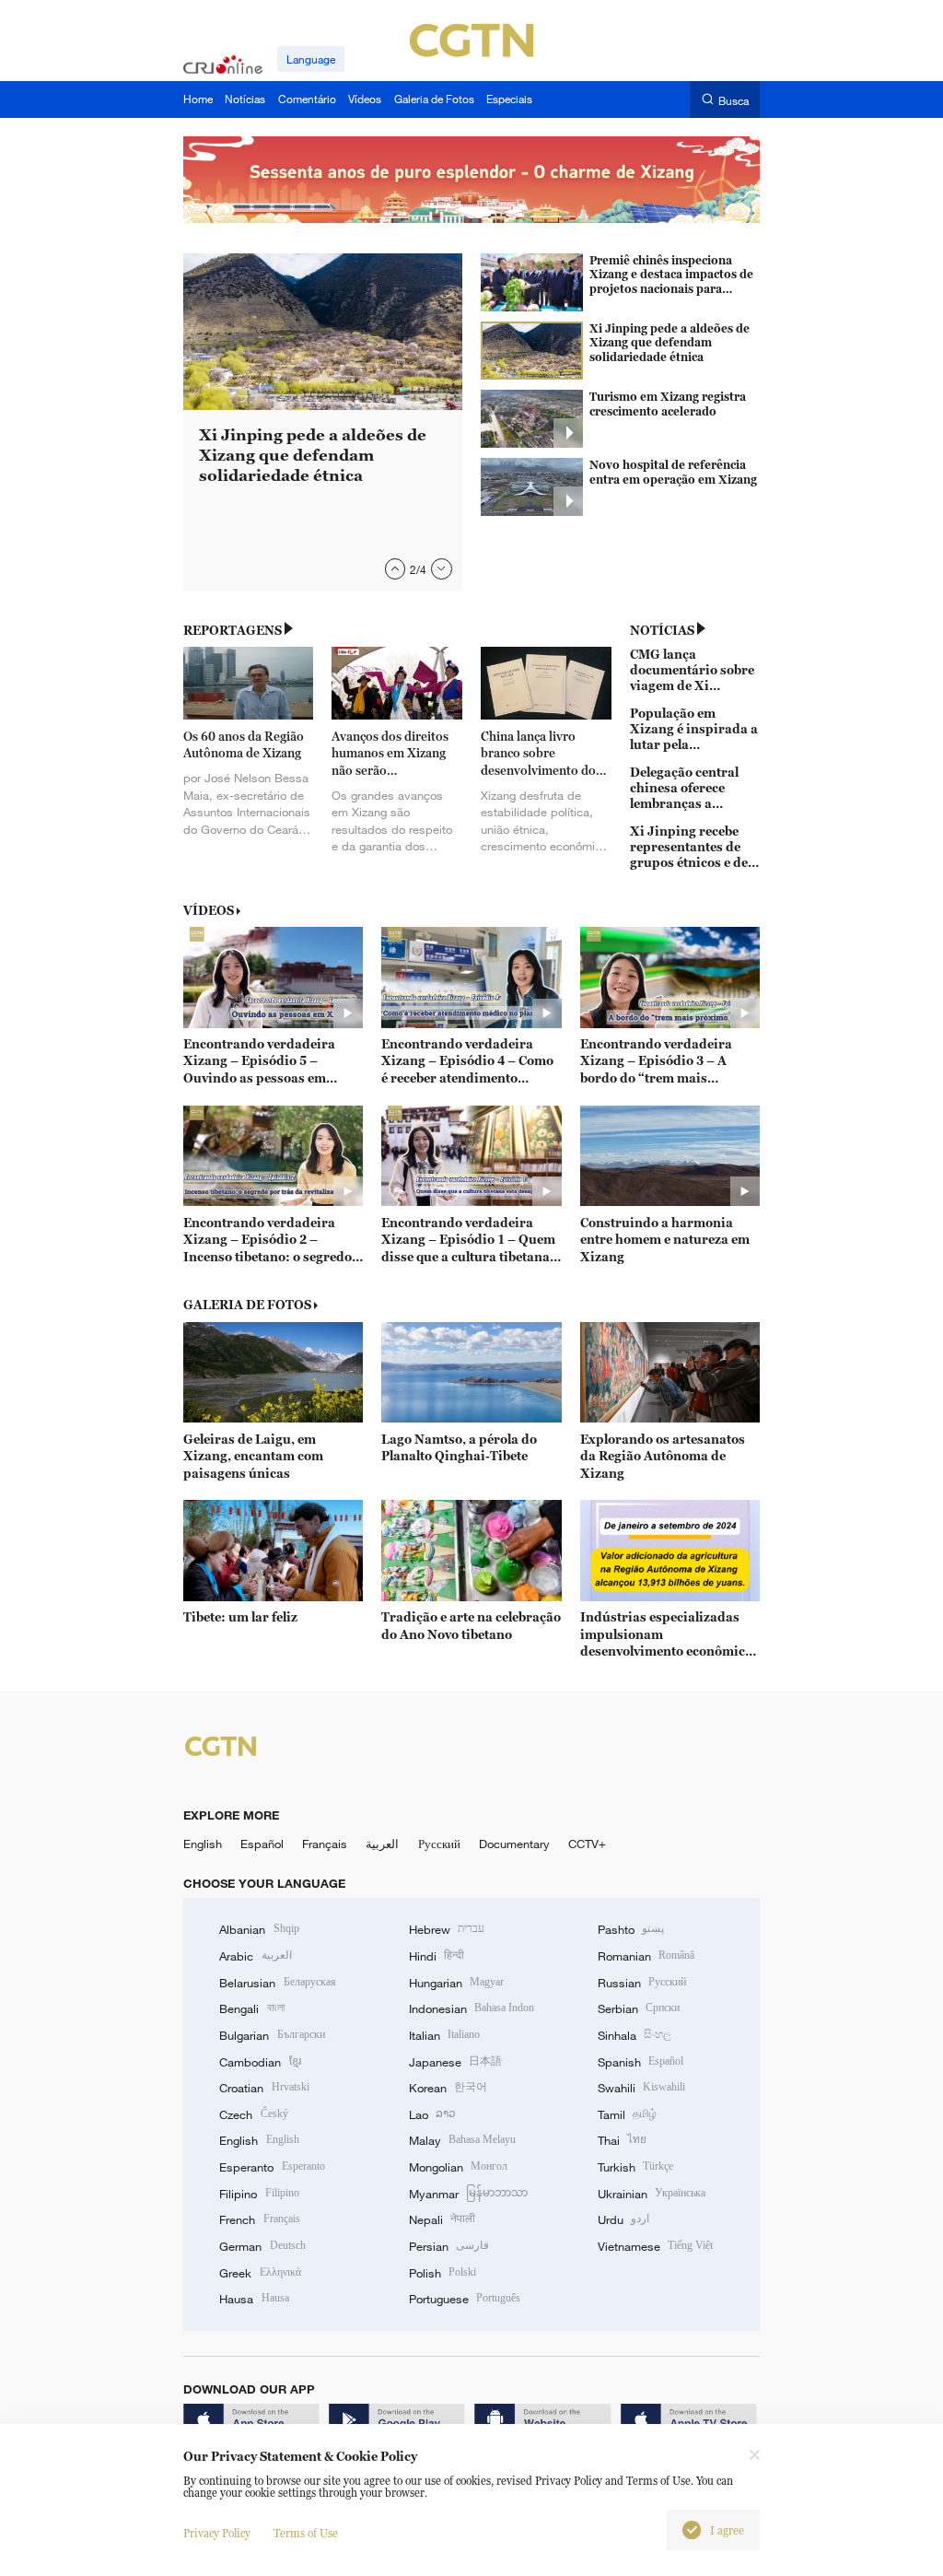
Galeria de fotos (247, 1305)
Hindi (437, 1956)
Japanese (455, 2062)
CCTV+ (587, 1844)
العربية (382, 1844)
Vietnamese (655, 2246)
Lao (432, 2114)
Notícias (662, 630)
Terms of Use (306, 2533)
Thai (622, 2140)
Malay (462, 2140)
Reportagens (233, 630)
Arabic (255, 1956)
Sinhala (634, 2035)
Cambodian (260, 2062)
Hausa (254, 2299)
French (259, 2219)
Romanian (646, 1956)
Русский (439, 1844)
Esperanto (272, 2167)
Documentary (514, 1844)
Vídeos (209, 910)
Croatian (264, 2088)
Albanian (259, 1929)
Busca (733, 100)
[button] (396, 569)
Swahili (641, 2088)
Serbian (639, 2008)
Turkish (635, 2167)
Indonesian (472, 2008)
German (262, 2246)
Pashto (631, 1929)
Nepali (442, 2219)
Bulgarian (272, 2035)
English (203, 1844)
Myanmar (468, 2194)
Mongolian (458, 2167)
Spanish (640, 2062)
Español (262, 1844)
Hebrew (447, 1929)
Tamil (627, 2114)
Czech (253, 2114)
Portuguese (465, 2299)
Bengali (251, 2008)
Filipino (259, 2194)
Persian (449, 2246)
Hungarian (456, 1983)
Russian (642, 1983)
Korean (448, 2088)
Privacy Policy (217, 2533)
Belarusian (277, 1983)
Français (325, 1844)
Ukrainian (652, 2194)
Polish (442, 2273)
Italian (444, 2035)
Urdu (623, 2219)
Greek (260, 2273)
